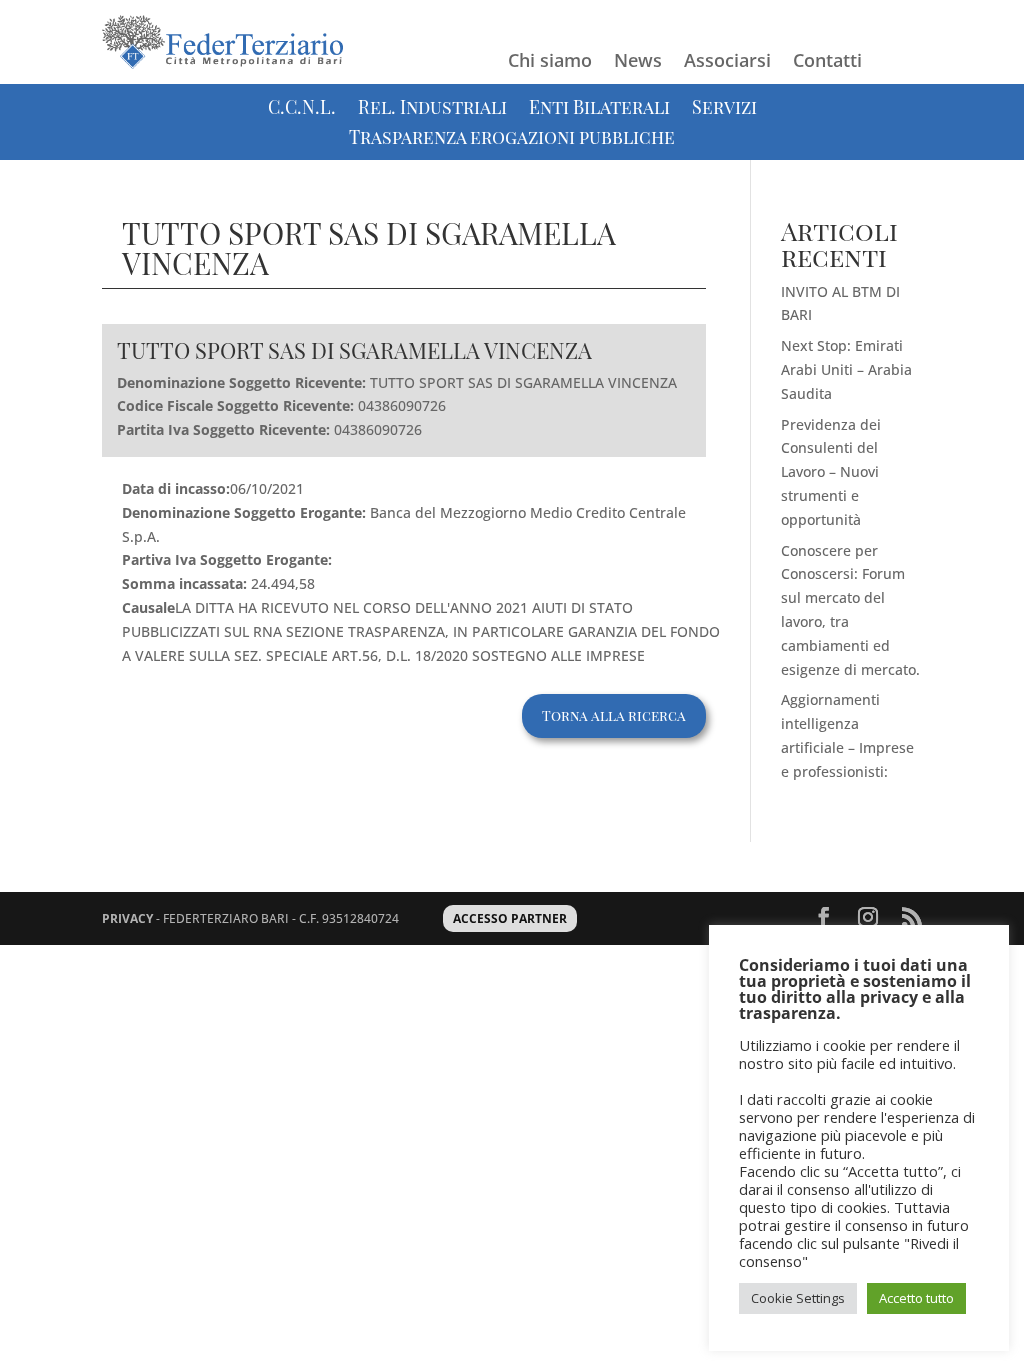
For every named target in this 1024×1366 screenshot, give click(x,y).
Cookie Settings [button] (798, 1298)
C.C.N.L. (302, 109)
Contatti (827, 62)
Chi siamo (550, 62)
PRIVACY (127, 918)
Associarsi (727, 62)
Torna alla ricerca (614, 715)
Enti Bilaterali (599, 109)
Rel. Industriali (432, 109)
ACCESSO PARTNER (510, 918)
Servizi (724, 109)
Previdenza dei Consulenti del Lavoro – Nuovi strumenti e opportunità (831, 472)
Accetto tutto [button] (916, 1298)
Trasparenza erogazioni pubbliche (512, 139)
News (638, 62)
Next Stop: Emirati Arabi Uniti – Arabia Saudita (846, 369)
